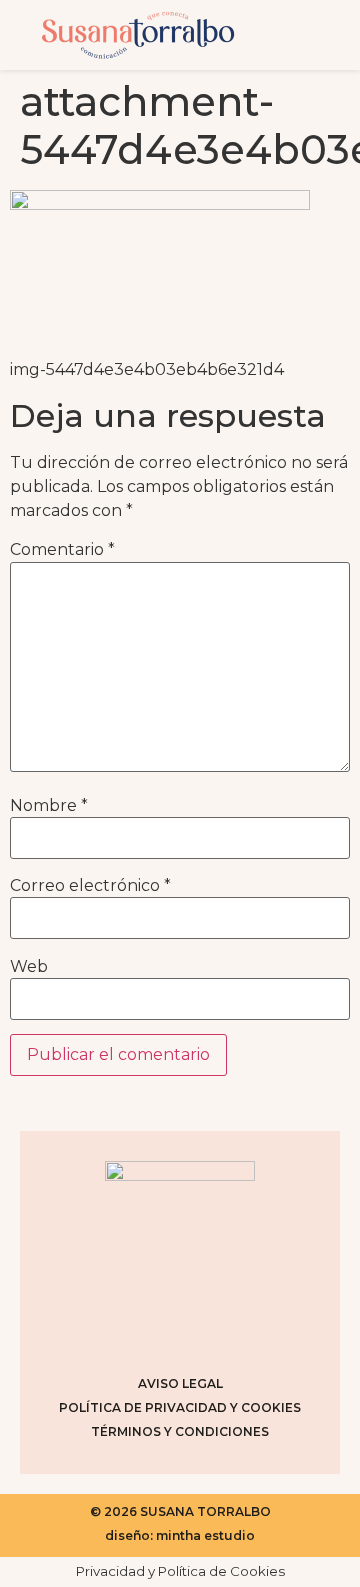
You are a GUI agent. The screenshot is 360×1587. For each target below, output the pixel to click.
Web (29, 967)
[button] (307, 35)
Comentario (62, 550)
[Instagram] (105, 1327)
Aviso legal (180, 1383)
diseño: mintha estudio (180, 1535)
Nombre (49, 806)
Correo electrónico (90, 886)
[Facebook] (155, 1327)
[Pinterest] (205, 1327)
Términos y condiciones (180, 1431)
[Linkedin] (255, 1327)
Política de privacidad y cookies (180, 1407)
